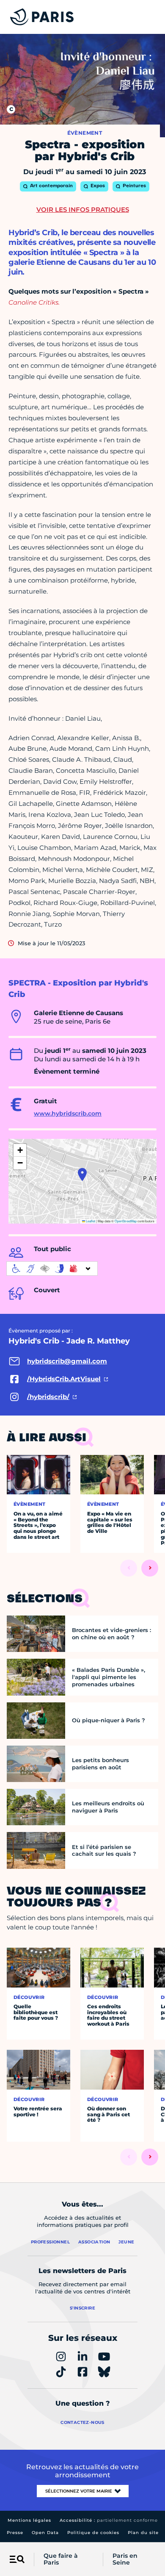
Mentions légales (29, 2520)
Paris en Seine (125, 2559)
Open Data (45, 2533)
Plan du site (143, 2533)
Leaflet (90, 1221)
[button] (82, 1174)
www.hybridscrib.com (68, 1113)
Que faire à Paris (61, 2559)
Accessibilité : (109, 2520)
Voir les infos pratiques (83, 210)
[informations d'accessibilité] (52, 1269)
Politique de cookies (93, 2533)
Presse (15, 2533)
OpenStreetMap (126, 1221)
